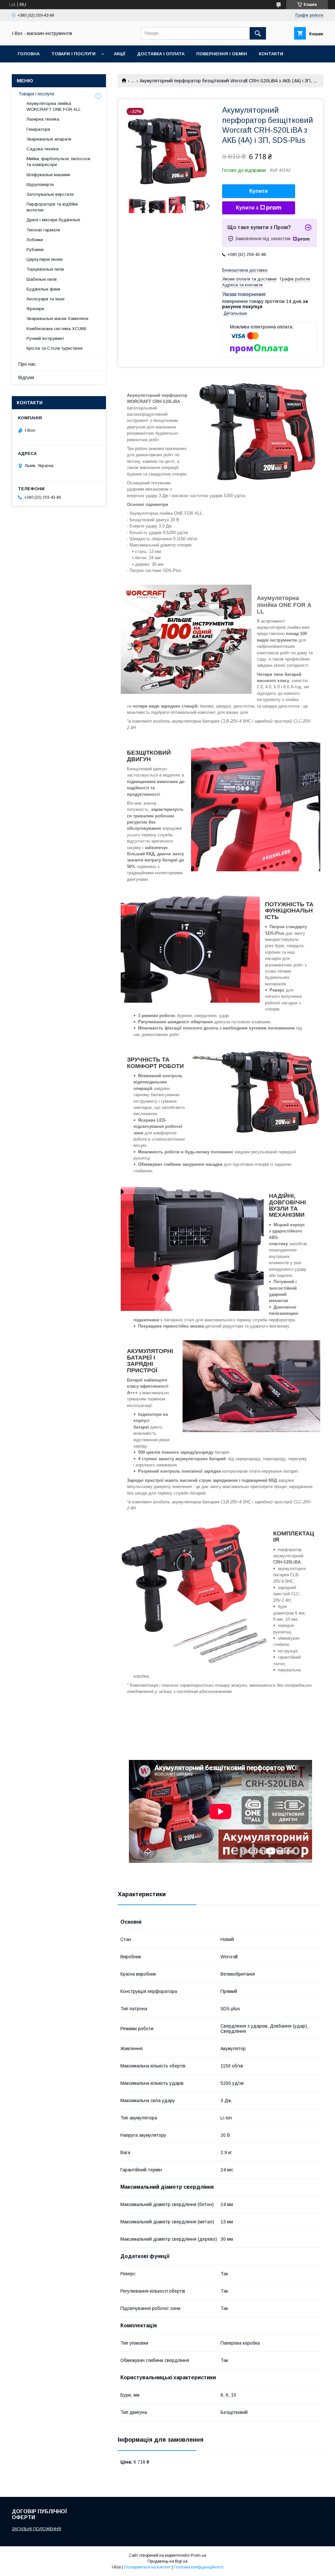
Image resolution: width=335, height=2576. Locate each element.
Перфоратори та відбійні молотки (52, 207)
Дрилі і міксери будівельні (53, 220)
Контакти (271, 54)
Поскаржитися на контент (147, 2567)
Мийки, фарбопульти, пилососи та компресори (58, 162)
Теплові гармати (43, 230)
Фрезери (35, 309)
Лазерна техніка (43, 119)
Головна (29, 54)
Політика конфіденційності (199, 2567)
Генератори (38, 129)
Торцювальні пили (45, 269)
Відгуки (26, 377)
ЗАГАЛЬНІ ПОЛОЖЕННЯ (36, 2529)
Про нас (27, 364)
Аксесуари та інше (45, 299)
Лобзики (35, 240)
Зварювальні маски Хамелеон (57, 318)
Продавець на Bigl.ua (167, 2561)
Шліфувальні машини (48, 175)
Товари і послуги (73, 54)
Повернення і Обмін (222, 54)
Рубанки (35, 250)
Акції (120, 54)
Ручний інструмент (45, 338)
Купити (259, 191)
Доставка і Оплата (161, 54)
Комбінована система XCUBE (57, 329)
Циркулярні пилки (44, 259)
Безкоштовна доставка (245, 270)
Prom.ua (198, 2555)
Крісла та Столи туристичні (54, 348)
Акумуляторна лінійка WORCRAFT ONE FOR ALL (54, 106)
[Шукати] (258, 33)
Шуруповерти (40, 184)
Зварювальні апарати (49, 139)
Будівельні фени (43, 289)
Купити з (247, 208)
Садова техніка (43, 149)
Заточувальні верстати (50, 194)
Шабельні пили (42, 279)
